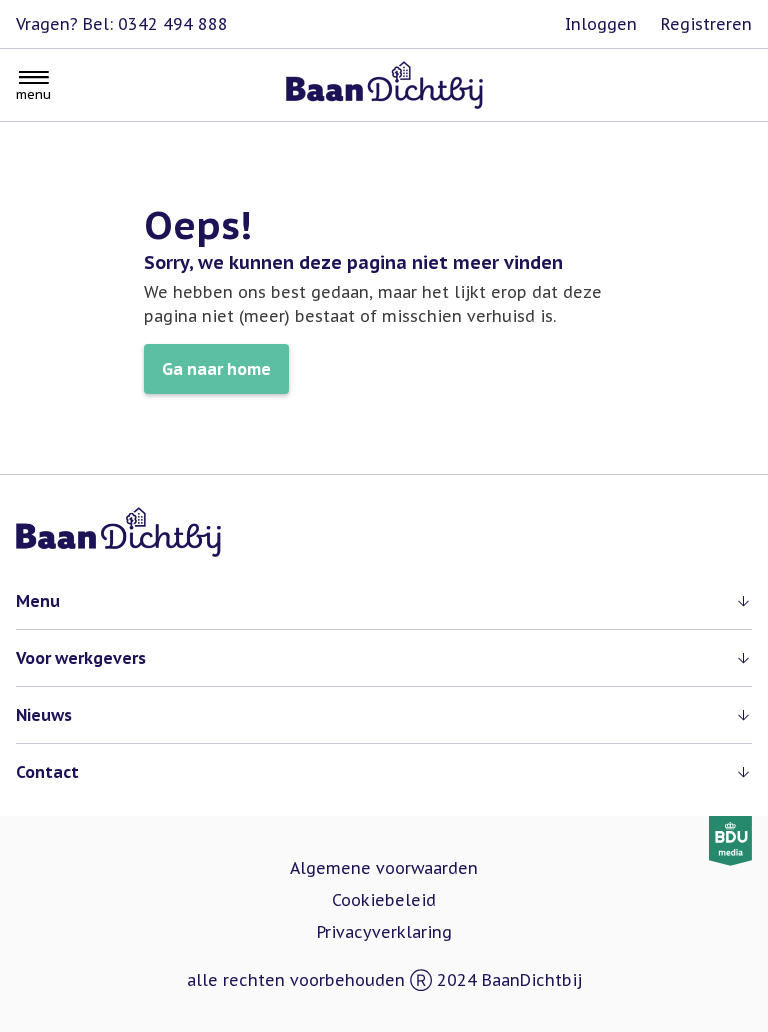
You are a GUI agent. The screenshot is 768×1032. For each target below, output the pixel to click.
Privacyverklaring (384, 932)
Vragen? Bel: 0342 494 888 (122, 24)
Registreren (706, 24)
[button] (384, 601)
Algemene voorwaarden (384, 868)
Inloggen (601, 24)
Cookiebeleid (384, 900)
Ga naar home (216, 369)
